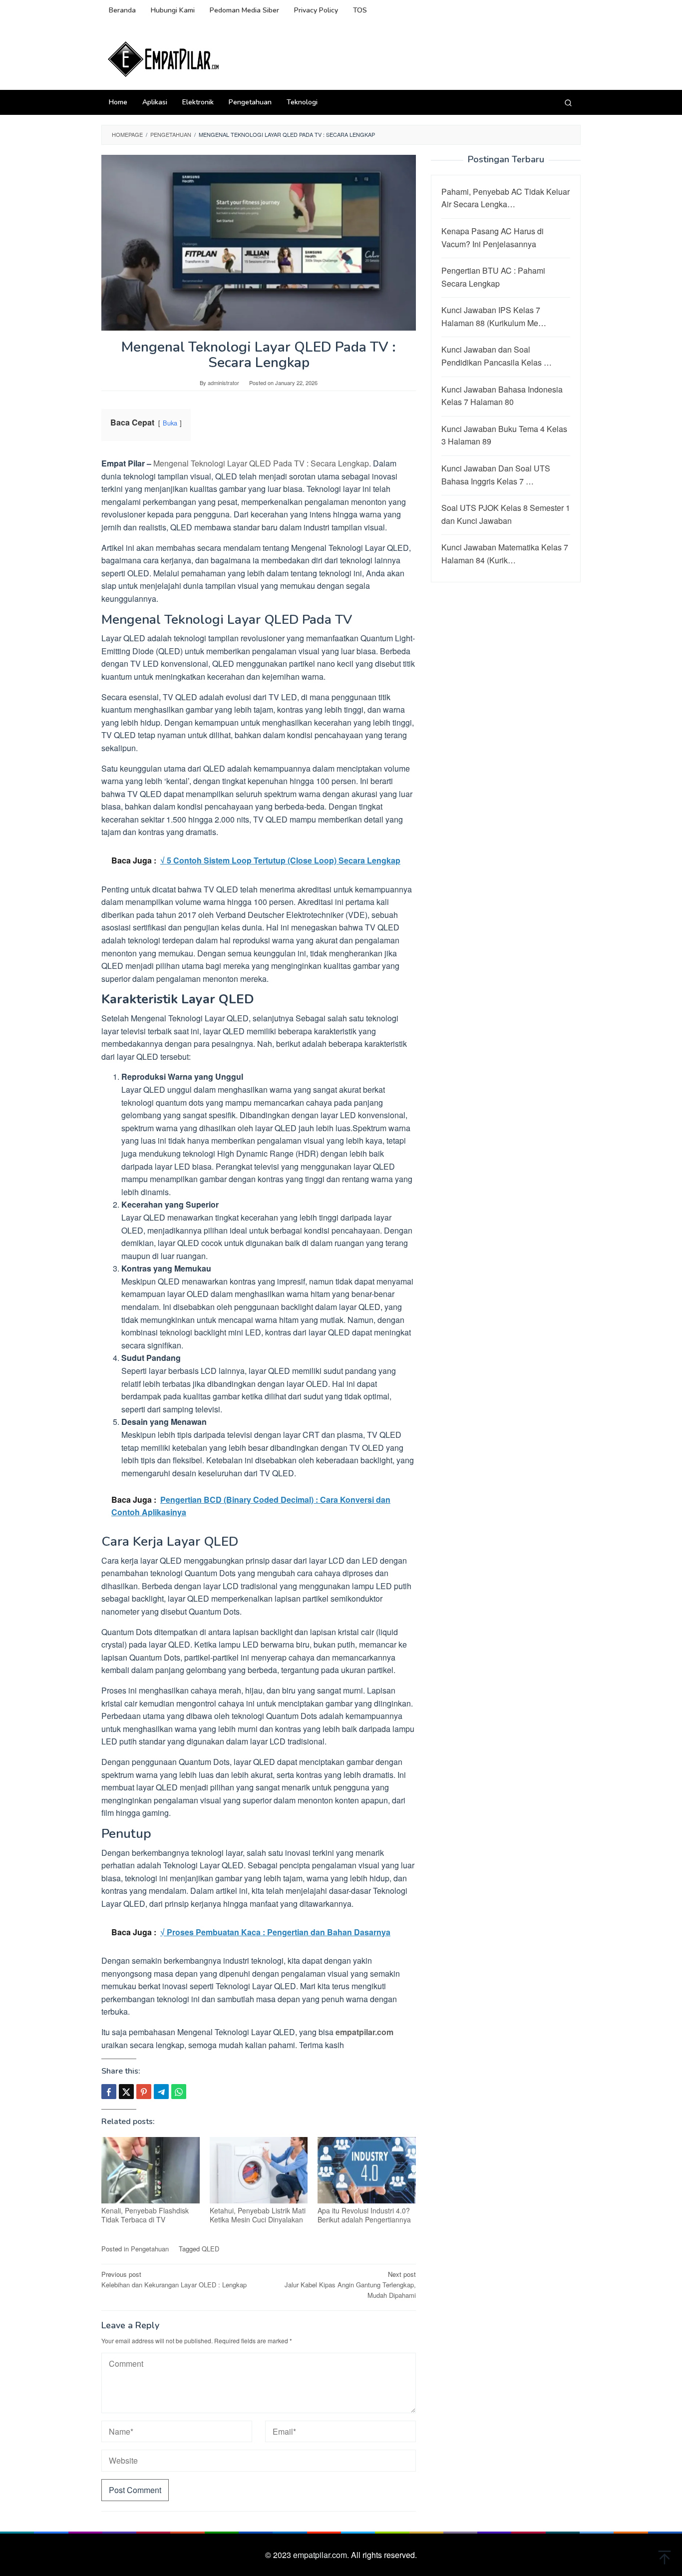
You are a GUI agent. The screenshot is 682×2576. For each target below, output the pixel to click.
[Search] (568, 102)
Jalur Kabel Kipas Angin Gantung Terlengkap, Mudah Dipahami (350, 2285)
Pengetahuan (150, 2249)
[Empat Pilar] (164, 58)
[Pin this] (144, 2092)
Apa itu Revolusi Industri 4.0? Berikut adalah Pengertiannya (364, 2215)
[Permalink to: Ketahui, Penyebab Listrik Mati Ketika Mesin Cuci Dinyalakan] (259, 2170)
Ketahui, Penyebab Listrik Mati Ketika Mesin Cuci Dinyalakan (258, 2215)
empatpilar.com (364, 2032)
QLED (210, 2249)
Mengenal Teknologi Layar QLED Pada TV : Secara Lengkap (261, 463)
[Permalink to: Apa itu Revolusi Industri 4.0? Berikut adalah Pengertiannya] (367, 2170)
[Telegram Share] (161, 2092)
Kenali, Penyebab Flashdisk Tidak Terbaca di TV (145, 2215)
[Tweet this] (126, 2092)
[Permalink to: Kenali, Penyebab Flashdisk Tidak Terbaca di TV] (151, 2170)
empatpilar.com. (322, 2555)
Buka (170, 423)
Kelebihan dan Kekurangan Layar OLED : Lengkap (174, 2279)
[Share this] (109, 2092)
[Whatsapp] (179, 2092)
